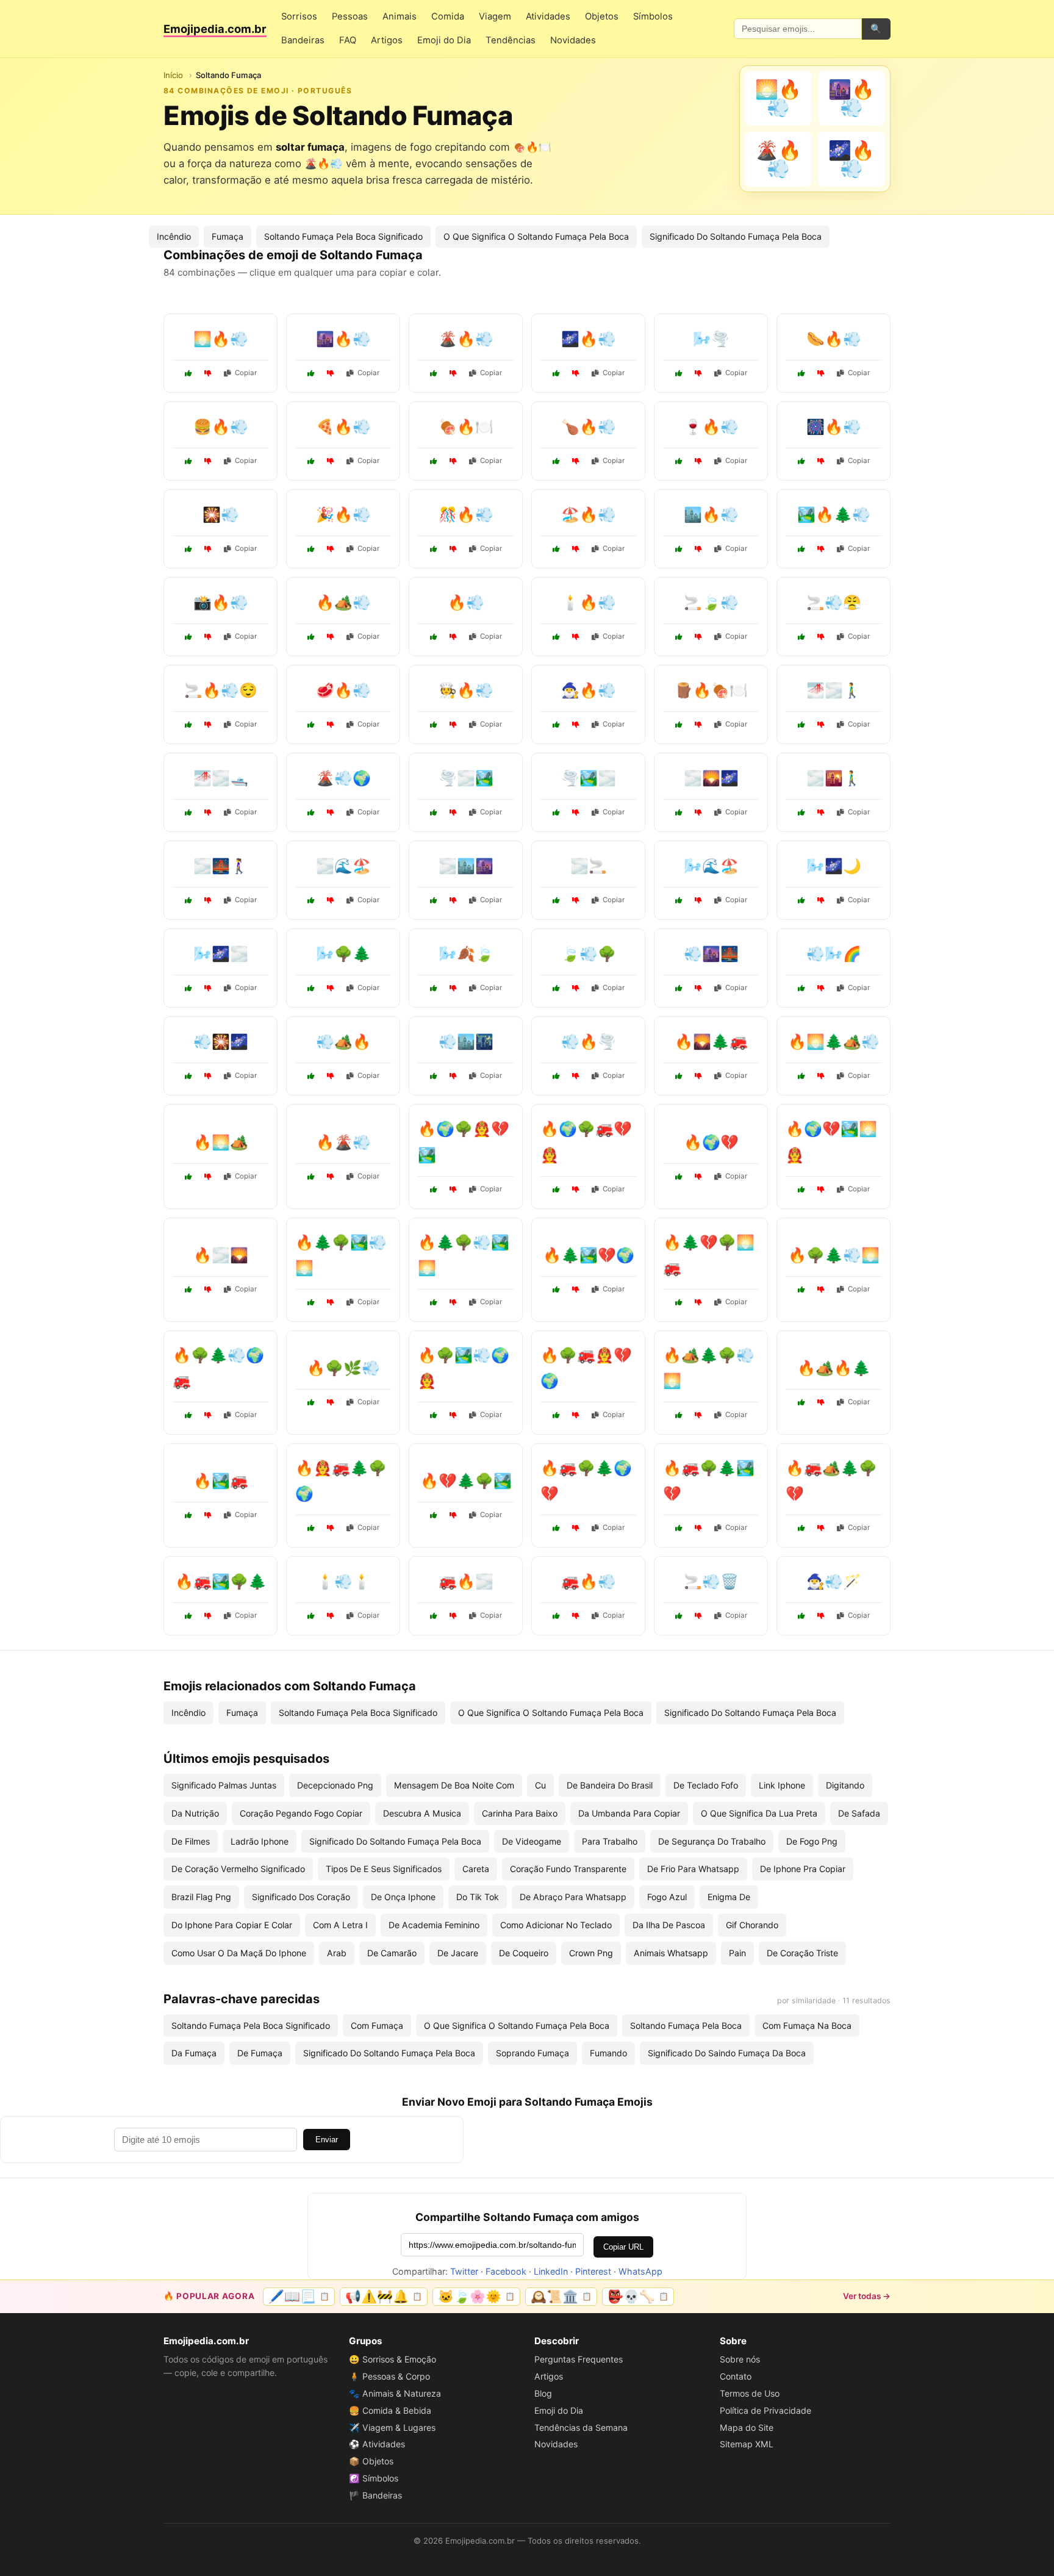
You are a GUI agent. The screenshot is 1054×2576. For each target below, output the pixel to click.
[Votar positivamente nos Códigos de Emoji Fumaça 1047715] (188, 1290)
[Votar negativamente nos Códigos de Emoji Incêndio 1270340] (698, 1415)
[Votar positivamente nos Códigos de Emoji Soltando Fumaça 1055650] (311, 549)
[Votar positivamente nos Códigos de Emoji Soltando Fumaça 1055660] (434, 549)
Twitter (464, 2271)
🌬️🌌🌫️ (221, 954)
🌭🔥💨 (834, 339)
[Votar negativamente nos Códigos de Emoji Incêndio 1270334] (331, 1302)
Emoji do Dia (444, 40)
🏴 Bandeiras (375, 2495)
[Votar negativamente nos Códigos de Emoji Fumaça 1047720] (331, 1076)
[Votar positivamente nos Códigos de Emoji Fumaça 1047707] (311, 813)
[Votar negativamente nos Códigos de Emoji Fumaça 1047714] (698, 900)
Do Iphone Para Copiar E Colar (232, 1925)
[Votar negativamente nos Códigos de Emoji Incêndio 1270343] (698, 1302)
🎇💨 (221, 515)
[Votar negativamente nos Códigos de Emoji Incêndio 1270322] (208, 1177)
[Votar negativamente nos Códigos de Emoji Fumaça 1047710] (453, 900)
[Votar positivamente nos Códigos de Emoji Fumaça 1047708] (311, 1616)
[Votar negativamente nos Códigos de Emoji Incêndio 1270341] (698, 1528)
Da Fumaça (194, 2053)
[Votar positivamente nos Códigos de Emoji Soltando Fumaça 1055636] (679, 637)
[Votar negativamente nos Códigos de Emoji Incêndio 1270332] (821, 1076)
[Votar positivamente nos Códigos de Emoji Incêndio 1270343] (679, 1302)
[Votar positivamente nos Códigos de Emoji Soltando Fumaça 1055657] (801, 461)
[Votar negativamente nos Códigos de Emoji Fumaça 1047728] (821, 900)
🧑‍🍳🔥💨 (466, 690)
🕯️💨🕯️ (343, 1581)
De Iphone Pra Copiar (803, 1869)
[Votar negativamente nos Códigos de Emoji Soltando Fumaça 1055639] (821, 549)
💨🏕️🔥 (343, 1042)
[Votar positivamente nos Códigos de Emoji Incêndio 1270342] (434, 1189)
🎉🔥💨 (343, 515)
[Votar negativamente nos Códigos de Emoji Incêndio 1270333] (576, 1528)
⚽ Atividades (377, 2444)
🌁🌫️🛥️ (221, 778)
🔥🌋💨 (343, 1142)
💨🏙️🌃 (466, 1042)
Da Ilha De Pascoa (669, 1925)
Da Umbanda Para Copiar (629, 1813)
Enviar (327, 2140)
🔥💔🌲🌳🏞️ (466, 1481)
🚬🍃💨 (711, 602)
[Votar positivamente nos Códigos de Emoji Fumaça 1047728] (801, 900)
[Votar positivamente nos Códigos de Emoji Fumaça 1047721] (679, 813)
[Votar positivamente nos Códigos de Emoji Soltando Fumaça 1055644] (311, 461)
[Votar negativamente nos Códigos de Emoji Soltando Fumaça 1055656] (208, 637)
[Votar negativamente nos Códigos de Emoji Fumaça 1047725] (331, 900)
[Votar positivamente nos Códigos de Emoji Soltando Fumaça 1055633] (801, 637)
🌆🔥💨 (343, 339)
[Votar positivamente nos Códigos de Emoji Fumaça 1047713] (679, 1616)
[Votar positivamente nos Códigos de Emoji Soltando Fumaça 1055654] (311, 725)
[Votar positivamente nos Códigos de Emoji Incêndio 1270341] (679, 1528)
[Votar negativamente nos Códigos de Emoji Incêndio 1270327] (576, 1290)
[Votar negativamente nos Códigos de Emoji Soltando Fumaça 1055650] (331, 549)
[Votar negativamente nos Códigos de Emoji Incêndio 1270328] (331, 1528)
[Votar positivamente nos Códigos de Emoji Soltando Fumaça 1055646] (188, 549)
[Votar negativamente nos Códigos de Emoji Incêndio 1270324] (331, 1402)
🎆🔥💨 (834, 427)
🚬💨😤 (834, 602)
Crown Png (591, 1953)
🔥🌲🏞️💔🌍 (589, 1255)
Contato (736, 2376)
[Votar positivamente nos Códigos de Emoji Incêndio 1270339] (188, 1415)
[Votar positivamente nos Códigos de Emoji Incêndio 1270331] (434, 1515)
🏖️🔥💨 (589, 515)
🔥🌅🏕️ (221, 1142)
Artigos (387, 40)
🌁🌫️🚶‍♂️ (834, 690)
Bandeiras (303, 40)
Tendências (511, 40)
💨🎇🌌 (221, 1042)
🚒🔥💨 (589, 1581)
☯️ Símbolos (374, 2478)
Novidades (573, 40)
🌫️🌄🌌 (711, 778)
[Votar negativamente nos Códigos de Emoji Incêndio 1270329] (821, 1290)
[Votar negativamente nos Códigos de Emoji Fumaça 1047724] (453, 1076)
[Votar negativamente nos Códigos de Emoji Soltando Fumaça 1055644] (331, 461)
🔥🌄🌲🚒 (711, 1042)
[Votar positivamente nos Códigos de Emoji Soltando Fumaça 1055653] (434, 725)
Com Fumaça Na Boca (807, 2025)
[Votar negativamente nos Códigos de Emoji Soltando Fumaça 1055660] (453, 549)
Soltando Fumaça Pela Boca (686, 2025)
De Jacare (458, 1953)
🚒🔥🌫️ (466, 1581)
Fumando (608, 2053)
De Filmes (191, 1841)
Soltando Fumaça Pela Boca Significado (343, 236)
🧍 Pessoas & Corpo (389, 2376)
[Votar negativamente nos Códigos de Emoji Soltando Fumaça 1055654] (331, 725)
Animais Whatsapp (671, 1953)
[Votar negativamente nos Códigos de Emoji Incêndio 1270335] (576, 1415)
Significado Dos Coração (301, 1897)
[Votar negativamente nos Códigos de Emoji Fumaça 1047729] (698, 988)
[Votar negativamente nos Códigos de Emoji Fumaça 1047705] (208, 988)
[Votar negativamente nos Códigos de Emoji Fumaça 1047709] (576, 988)
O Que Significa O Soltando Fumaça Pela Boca (536, 236)
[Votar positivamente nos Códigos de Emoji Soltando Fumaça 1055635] (434, 461)
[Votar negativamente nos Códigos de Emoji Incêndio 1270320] (208, 1515)
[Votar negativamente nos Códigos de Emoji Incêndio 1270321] (698, 1177)
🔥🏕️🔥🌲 (834, 1368)
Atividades (548, 16)
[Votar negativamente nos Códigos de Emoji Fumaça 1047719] (453, 988)
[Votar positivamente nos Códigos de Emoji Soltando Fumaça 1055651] (556, 549)
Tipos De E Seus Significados (384, 1869)
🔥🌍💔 (711, 1142)
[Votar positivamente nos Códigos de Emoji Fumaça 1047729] (679, 988)
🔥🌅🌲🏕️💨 (834, 1042)
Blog (543, 2393)
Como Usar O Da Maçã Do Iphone (239, 1953)
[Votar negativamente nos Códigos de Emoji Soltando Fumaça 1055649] (576, 461)
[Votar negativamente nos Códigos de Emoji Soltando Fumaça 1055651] (576, 549)
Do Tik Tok (478, 1897)
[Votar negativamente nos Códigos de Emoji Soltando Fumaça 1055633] (821, 637)
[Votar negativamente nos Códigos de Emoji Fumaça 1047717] (821, 988)
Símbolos (653, 16)
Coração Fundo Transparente (568, 1869)
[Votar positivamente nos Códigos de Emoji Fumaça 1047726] (311, 1177)
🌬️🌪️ (711, 339)
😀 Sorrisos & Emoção (393, 2359)
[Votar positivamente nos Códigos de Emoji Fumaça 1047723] (311, 988)
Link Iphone (782, 1785)
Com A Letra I (340, 1925)
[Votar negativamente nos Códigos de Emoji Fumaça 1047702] (576, 1076)
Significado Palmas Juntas (224, 1785)
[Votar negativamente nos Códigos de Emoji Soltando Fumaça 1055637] (453, 373)
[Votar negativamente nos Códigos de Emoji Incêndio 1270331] (453, 1515)
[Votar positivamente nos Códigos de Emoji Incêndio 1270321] (679, 1177)
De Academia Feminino (434, 1925)
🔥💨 (466, 602)
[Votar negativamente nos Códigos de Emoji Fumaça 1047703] (821, 725)
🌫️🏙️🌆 (466, 866)
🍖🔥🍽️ (466, 427)
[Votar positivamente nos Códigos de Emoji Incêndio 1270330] (556, 1189)
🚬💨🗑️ (711, 1581)
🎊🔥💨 (466, 515)
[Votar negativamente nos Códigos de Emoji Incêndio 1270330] (576, 1189)
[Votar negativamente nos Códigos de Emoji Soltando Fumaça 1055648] (576, 637)
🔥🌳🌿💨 (343, 1368)
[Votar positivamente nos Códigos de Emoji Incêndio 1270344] (434, 1415)
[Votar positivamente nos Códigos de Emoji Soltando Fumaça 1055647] (311, 373)
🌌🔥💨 (589, 339)
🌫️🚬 (589, 866)
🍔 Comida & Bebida (390, 2410)
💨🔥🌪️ (589, 1042)
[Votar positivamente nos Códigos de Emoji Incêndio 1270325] (801, 1402)
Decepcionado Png (335, 1785)
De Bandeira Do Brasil (610, 1785)
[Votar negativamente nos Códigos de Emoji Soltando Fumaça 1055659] (698, 461)
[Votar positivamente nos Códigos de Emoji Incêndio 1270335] (556, 1415)
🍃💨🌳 (589, 954)
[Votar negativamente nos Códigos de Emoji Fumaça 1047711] (208, 1076)
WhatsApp (640, 2271)
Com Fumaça (377, 2025)
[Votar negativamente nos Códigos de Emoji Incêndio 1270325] (821, 1402)
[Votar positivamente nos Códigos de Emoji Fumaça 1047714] (679, 900)
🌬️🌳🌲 (343, 954)
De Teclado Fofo (706, 1785)
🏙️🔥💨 (711, 515)
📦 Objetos (371, 2461)
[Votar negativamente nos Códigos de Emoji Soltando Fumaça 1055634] (698, 373)
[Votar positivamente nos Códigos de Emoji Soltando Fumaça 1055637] (434, 373)
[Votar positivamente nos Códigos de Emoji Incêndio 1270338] (801, 1189)
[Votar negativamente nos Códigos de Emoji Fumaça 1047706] (576, 1616)
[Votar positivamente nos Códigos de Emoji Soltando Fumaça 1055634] (679, 373)
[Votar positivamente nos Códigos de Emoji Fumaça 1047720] (311, 1076)
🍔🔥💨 (221, 427)
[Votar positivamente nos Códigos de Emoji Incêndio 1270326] (188, 1616)
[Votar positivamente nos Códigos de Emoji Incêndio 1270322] (188, 1177)
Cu (540, 1785)
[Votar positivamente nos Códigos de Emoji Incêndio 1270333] (556, 1528)
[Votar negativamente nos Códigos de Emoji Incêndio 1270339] (208, 1415)
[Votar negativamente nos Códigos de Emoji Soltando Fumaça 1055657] (821, 461)
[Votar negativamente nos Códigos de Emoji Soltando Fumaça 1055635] (453, 461)
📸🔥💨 (221, 602)
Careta (476, 1869)
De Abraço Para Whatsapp (573, 1897)
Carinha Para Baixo (520, 1813)
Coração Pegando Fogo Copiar (301, 1813)
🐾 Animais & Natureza (395, 2393)
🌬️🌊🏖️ (711, 866)
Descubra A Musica (422, 1813)
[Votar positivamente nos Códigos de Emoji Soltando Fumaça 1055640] (556, 725)
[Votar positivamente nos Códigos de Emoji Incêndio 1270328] (311, 1528)
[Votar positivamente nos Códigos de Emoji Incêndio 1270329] (801, 1290)
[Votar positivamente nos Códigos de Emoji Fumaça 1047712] (556, 813)
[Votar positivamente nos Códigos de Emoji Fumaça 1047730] (801, 813)
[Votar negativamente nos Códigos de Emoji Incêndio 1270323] (698, 1076)
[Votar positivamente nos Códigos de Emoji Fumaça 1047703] (801, 725)
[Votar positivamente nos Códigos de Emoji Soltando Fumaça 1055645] (311, 637)
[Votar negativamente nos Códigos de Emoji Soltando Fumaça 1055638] (698, 725)
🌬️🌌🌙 (834, 866)
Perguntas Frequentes (579, 2359)
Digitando (845, 1785)
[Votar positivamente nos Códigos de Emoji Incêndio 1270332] (801, 1076)
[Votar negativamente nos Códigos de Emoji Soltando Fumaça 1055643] (208, 373)
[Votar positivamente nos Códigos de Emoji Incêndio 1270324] (311, 1402)
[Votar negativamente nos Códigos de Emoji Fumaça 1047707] (331, 813)
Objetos (602, 16)
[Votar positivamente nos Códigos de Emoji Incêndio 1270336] (434, 1302)
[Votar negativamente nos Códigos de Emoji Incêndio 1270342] (453, 1189)
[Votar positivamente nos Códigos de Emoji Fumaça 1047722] (434, 1616)
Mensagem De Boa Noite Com (454, 1785)
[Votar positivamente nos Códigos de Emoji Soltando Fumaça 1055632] (434, 637)
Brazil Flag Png (201, 1897)
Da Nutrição (195, 1813)
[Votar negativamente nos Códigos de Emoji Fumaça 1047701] (576, 900)
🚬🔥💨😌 (221, 690)
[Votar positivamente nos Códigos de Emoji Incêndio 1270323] (679, 1076)
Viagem (495, 16)
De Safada (859, 1813)
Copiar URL (623, 2247)
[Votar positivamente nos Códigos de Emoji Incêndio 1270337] (801, 1528)
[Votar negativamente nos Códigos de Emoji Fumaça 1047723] (331, 988)
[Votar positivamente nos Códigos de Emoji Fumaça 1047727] (434, 813)
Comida (448, 16)
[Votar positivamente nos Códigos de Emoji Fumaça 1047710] (434, 900)
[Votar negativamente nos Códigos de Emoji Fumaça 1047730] (821, 813)
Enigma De (729, 1897)
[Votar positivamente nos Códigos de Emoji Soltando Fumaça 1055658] (679, 549)
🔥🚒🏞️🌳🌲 (221, 1581)
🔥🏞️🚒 (221, 1481)
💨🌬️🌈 (834, 954)
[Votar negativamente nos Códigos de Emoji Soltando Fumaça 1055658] (698, 549)
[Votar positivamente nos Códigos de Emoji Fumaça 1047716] (188, 900)
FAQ (348, 40)
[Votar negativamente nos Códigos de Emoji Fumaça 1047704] (821, 1616)
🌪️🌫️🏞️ (466, 778)
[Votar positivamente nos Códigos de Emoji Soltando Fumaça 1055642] (188, 725)
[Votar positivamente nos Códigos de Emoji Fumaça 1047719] (434, 988)
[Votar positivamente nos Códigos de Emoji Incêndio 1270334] (311, 1302)
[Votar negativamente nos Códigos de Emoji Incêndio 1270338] (821, 1189)
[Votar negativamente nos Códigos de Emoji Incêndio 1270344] (453, 1415)
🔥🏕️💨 (343, 602)
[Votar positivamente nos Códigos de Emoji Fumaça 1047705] (188, 988)
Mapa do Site (747, 2427)
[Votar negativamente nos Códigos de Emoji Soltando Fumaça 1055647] (331, 373)
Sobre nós (740, 2359)
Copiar (246, 373)
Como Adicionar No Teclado (556, 1925)
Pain (737, 1953)
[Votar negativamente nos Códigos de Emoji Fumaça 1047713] (698, 1616)
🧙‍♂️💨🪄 (834, 1581)
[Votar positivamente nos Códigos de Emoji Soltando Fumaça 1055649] (556, 461)
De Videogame (532, 1841)
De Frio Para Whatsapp (693, 1869)
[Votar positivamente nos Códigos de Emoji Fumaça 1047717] (801, 988)
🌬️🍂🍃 (466, 954)
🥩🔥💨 (343, 690)
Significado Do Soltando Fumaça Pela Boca (736, 236)
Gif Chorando (752, 1925)
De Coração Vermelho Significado (238, 1869)
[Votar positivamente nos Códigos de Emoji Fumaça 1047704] (801, 1616)
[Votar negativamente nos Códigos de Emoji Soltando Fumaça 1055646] (208, 549)
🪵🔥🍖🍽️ (711, 690)
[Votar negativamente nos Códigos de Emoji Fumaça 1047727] (453, 813)
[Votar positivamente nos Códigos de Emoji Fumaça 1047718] (188, 813)
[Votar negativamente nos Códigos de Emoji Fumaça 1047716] (208, 900)
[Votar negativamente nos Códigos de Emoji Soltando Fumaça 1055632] (453, 637)
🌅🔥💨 (221, 339)
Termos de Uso (750, 2393)
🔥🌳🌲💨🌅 (834, 1255)
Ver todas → (867, 2296)
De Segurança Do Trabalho (712, 1841)
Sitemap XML (747, 2444)
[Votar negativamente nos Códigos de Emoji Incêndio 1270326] (208, 1616)
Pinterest (593, 2271)
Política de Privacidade (765, 2410)
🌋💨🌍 (343, 778)
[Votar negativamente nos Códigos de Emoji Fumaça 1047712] (576, 813)
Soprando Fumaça (532, 2053)
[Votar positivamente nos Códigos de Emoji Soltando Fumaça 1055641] (188, 461)
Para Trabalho (610, 1841)
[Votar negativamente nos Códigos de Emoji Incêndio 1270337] (821, 1528)
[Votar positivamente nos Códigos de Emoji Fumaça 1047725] (311, 900)
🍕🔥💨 (343, 427)
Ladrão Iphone (260, 1841)
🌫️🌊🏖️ (343, 866)
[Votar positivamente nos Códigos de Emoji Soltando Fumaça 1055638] (679, 725)
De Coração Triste (802, 1953)
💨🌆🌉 (711, 954)
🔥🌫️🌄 (221, 1255)
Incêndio (174, 236)
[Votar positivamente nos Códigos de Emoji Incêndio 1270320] (188, 1515)
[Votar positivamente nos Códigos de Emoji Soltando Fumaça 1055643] (188, 373)
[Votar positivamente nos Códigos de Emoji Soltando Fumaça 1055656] (188, 637)
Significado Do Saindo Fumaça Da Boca (727, 2053)
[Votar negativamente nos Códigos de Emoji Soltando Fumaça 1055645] (331, 637)
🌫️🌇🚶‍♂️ (834, 778)
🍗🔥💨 (589, 427)
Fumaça (228, 236)
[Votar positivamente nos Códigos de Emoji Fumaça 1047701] (556, 900)
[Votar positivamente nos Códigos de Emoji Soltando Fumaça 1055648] (556, 637)
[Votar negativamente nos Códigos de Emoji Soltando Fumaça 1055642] (208, 725)
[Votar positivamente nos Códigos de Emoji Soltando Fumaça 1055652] (556, 373)
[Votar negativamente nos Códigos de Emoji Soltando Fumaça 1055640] (576, 725)
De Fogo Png (812, 1841)
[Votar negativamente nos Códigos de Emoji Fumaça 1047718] (208, 813)
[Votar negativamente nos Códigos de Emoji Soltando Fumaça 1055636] (698, 637)
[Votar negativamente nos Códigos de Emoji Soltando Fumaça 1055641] (208, 461)
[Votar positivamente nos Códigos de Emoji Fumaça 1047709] (556, 988)
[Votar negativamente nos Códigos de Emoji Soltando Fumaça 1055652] (576, 373)
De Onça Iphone (403, 1897)
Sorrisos (299, 16)
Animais (400, 16)
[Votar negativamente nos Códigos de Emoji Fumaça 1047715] (208, 1290)
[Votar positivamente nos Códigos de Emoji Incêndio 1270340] (679, 1415)
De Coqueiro (524, 1953)
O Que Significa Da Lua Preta (759, 1813)
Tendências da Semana (581, 2427)
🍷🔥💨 (711, 427)
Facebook (506, 2271)
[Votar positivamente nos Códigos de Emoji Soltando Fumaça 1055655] (801, 373)
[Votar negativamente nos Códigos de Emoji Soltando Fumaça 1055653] (453, 725)
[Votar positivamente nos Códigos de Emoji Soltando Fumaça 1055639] (801, 549)
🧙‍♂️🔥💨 (589, 690)
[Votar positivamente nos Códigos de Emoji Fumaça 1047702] (556, 1076)
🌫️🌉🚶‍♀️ (221, 866)
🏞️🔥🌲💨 (834, 515)
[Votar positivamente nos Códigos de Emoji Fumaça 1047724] (434, 1076)
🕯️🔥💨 (589, 602)
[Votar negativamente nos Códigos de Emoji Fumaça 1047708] (331, 1616)
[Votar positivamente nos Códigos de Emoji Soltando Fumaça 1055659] (679, 461)
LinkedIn (551, 2271)
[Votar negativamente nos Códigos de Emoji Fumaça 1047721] (698, 813)
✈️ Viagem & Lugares (392, 2427)
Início (173, 75)
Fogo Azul (667, 1897)
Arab (337, 1953)
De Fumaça (260, 2053)
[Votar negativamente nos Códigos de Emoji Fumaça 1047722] (453, 1616)
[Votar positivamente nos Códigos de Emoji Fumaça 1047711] (188, 1076)
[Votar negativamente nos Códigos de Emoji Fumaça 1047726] (331, 1177)
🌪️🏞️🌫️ (589, 778)
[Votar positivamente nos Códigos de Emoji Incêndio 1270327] (556, 1290)
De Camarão (392, 1953)
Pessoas (350, 16)
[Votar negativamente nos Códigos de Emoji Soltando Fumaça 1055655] (821, 373)
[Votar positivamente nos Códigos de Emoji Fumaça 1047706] (556, 1616)
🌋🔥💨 (466, 339)
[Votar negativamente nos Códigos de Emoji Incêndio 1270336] (453, 1302)
